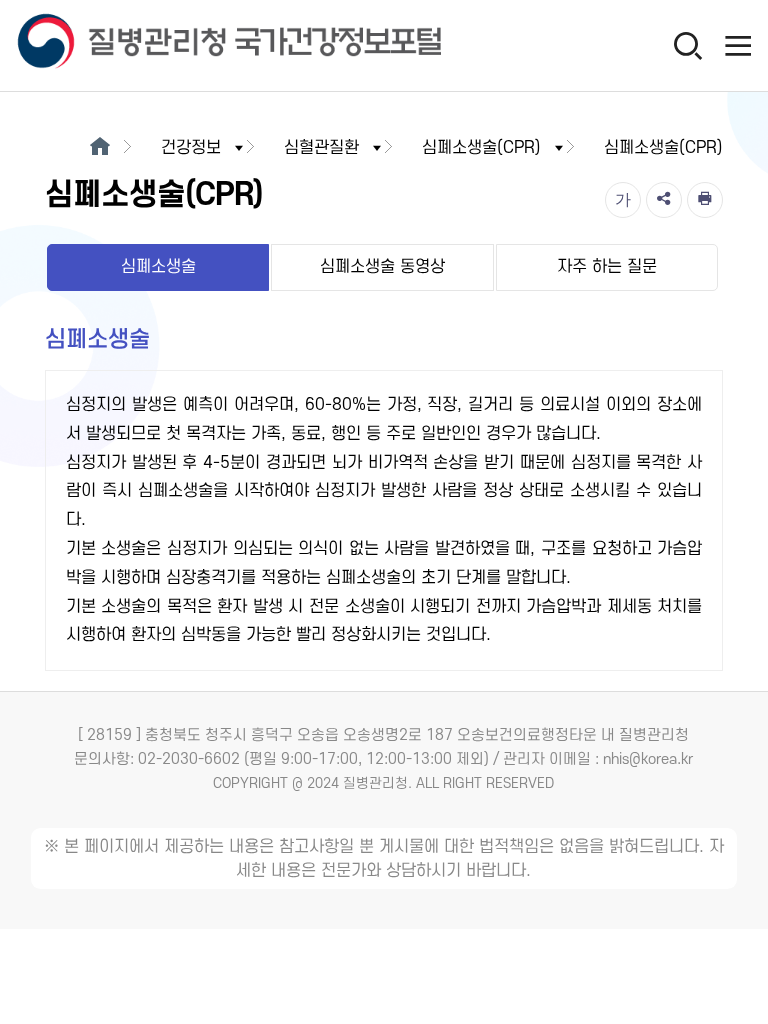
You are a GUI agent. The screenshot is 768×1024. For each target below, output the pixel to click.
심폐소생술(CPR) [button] (481, 148)
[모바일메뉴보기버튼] (738, 45)
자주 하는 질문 (607, 267)
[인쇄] (705, 200)
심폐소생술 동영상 (382, 267)
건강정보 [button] (191, 148)
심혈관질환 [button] (321, 148)
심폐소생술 (158, 267)
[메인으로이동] (99, 148)
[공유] (664, 200)
